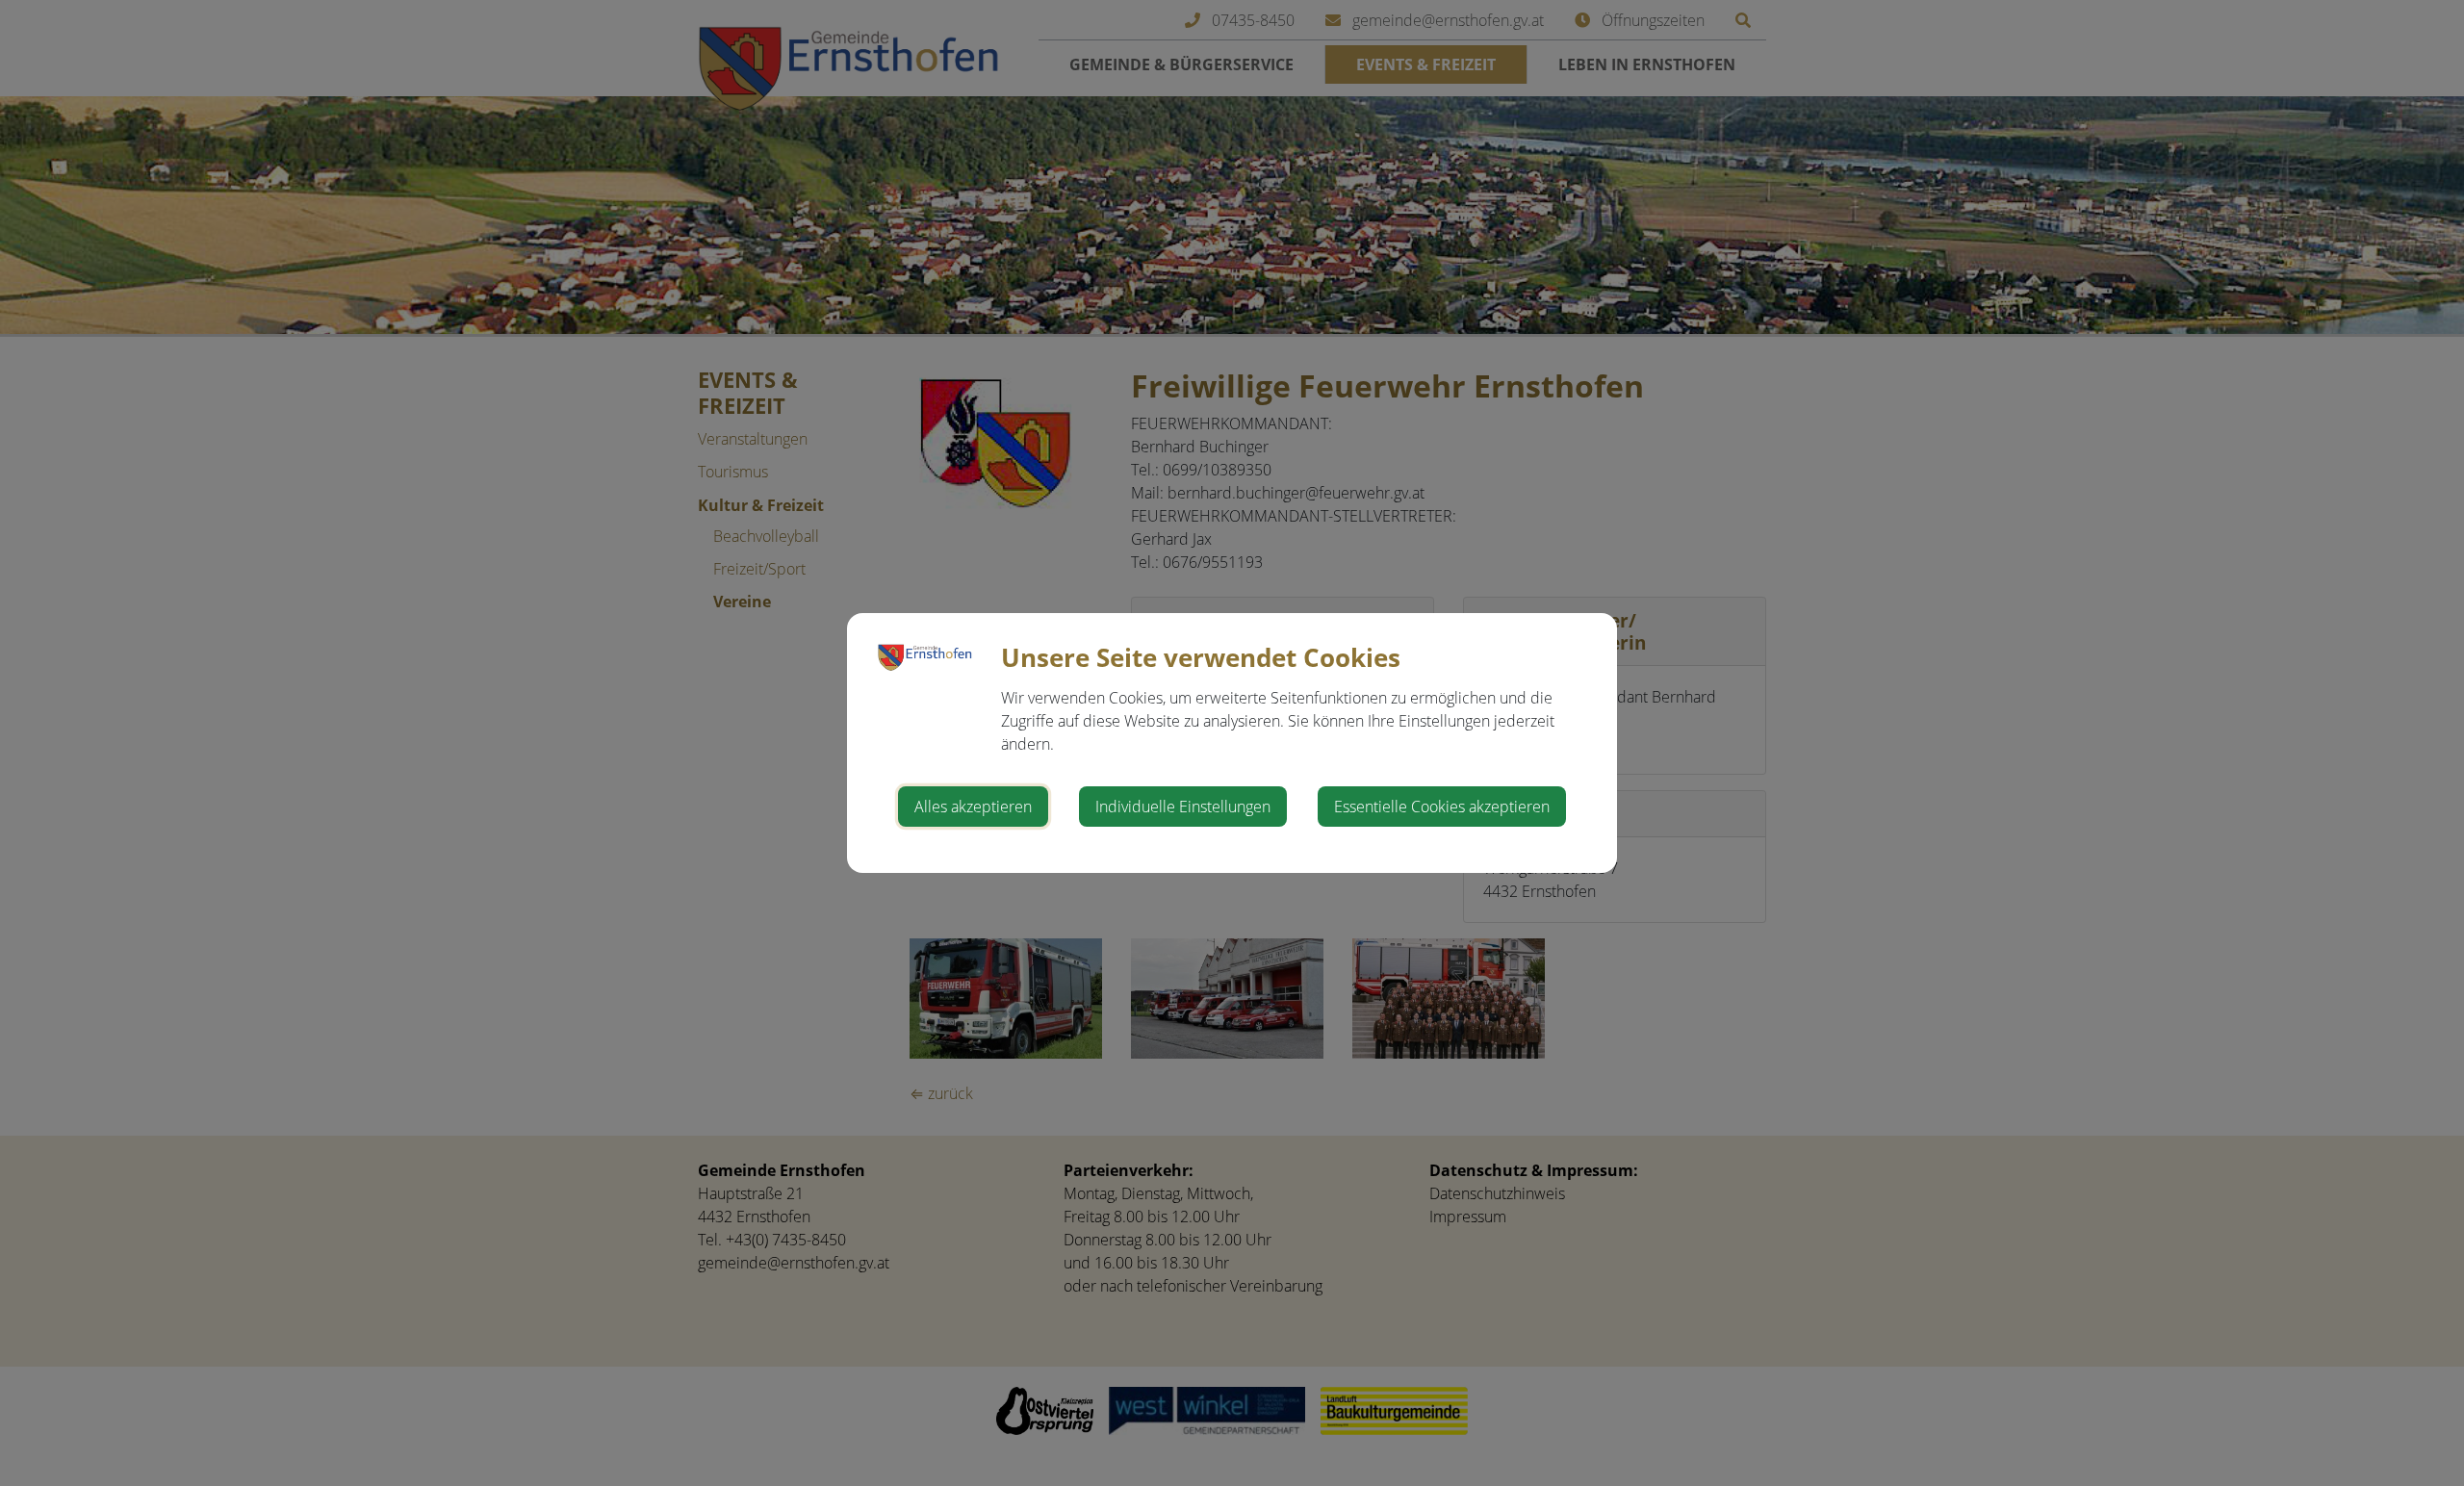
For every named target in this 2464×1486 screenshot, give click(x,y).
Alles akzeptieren (973, 807)
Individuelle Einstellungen (1183, 807)
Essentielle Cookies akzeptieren (1442, 807)
